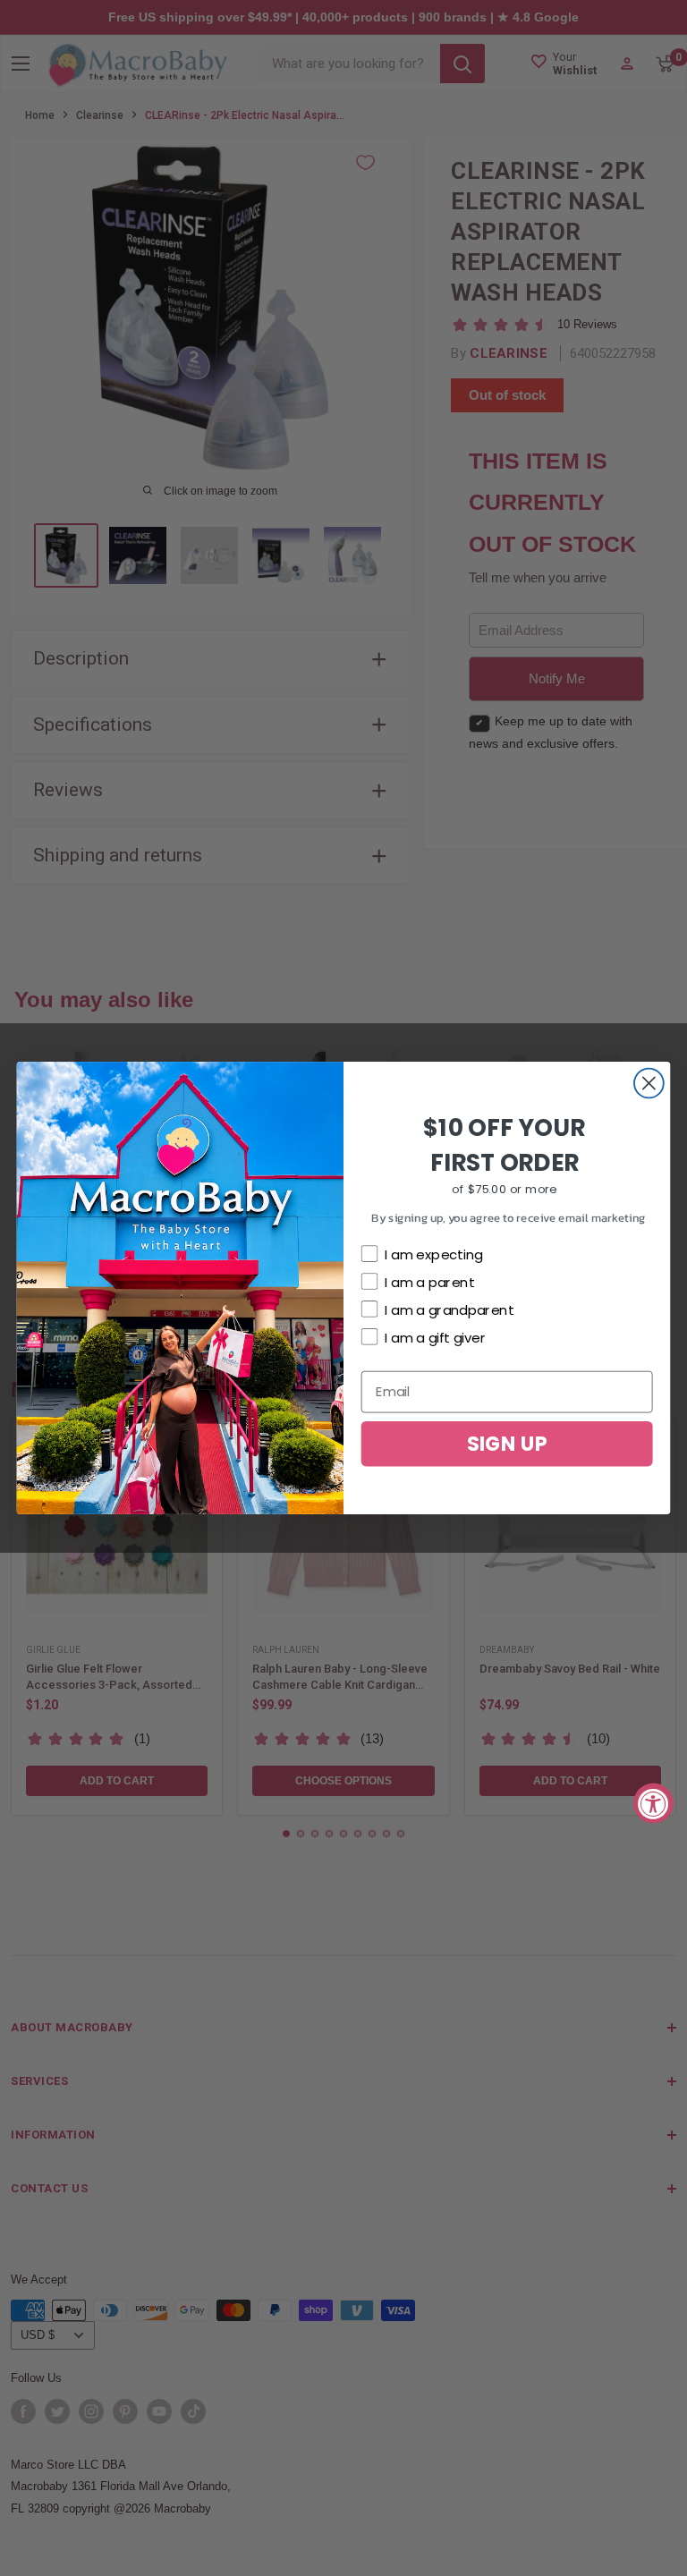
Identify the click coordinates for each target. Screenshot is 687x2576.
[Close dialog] (649, 1084)
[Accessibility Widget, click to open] (653, 1804)
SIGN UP (507, 1443)
